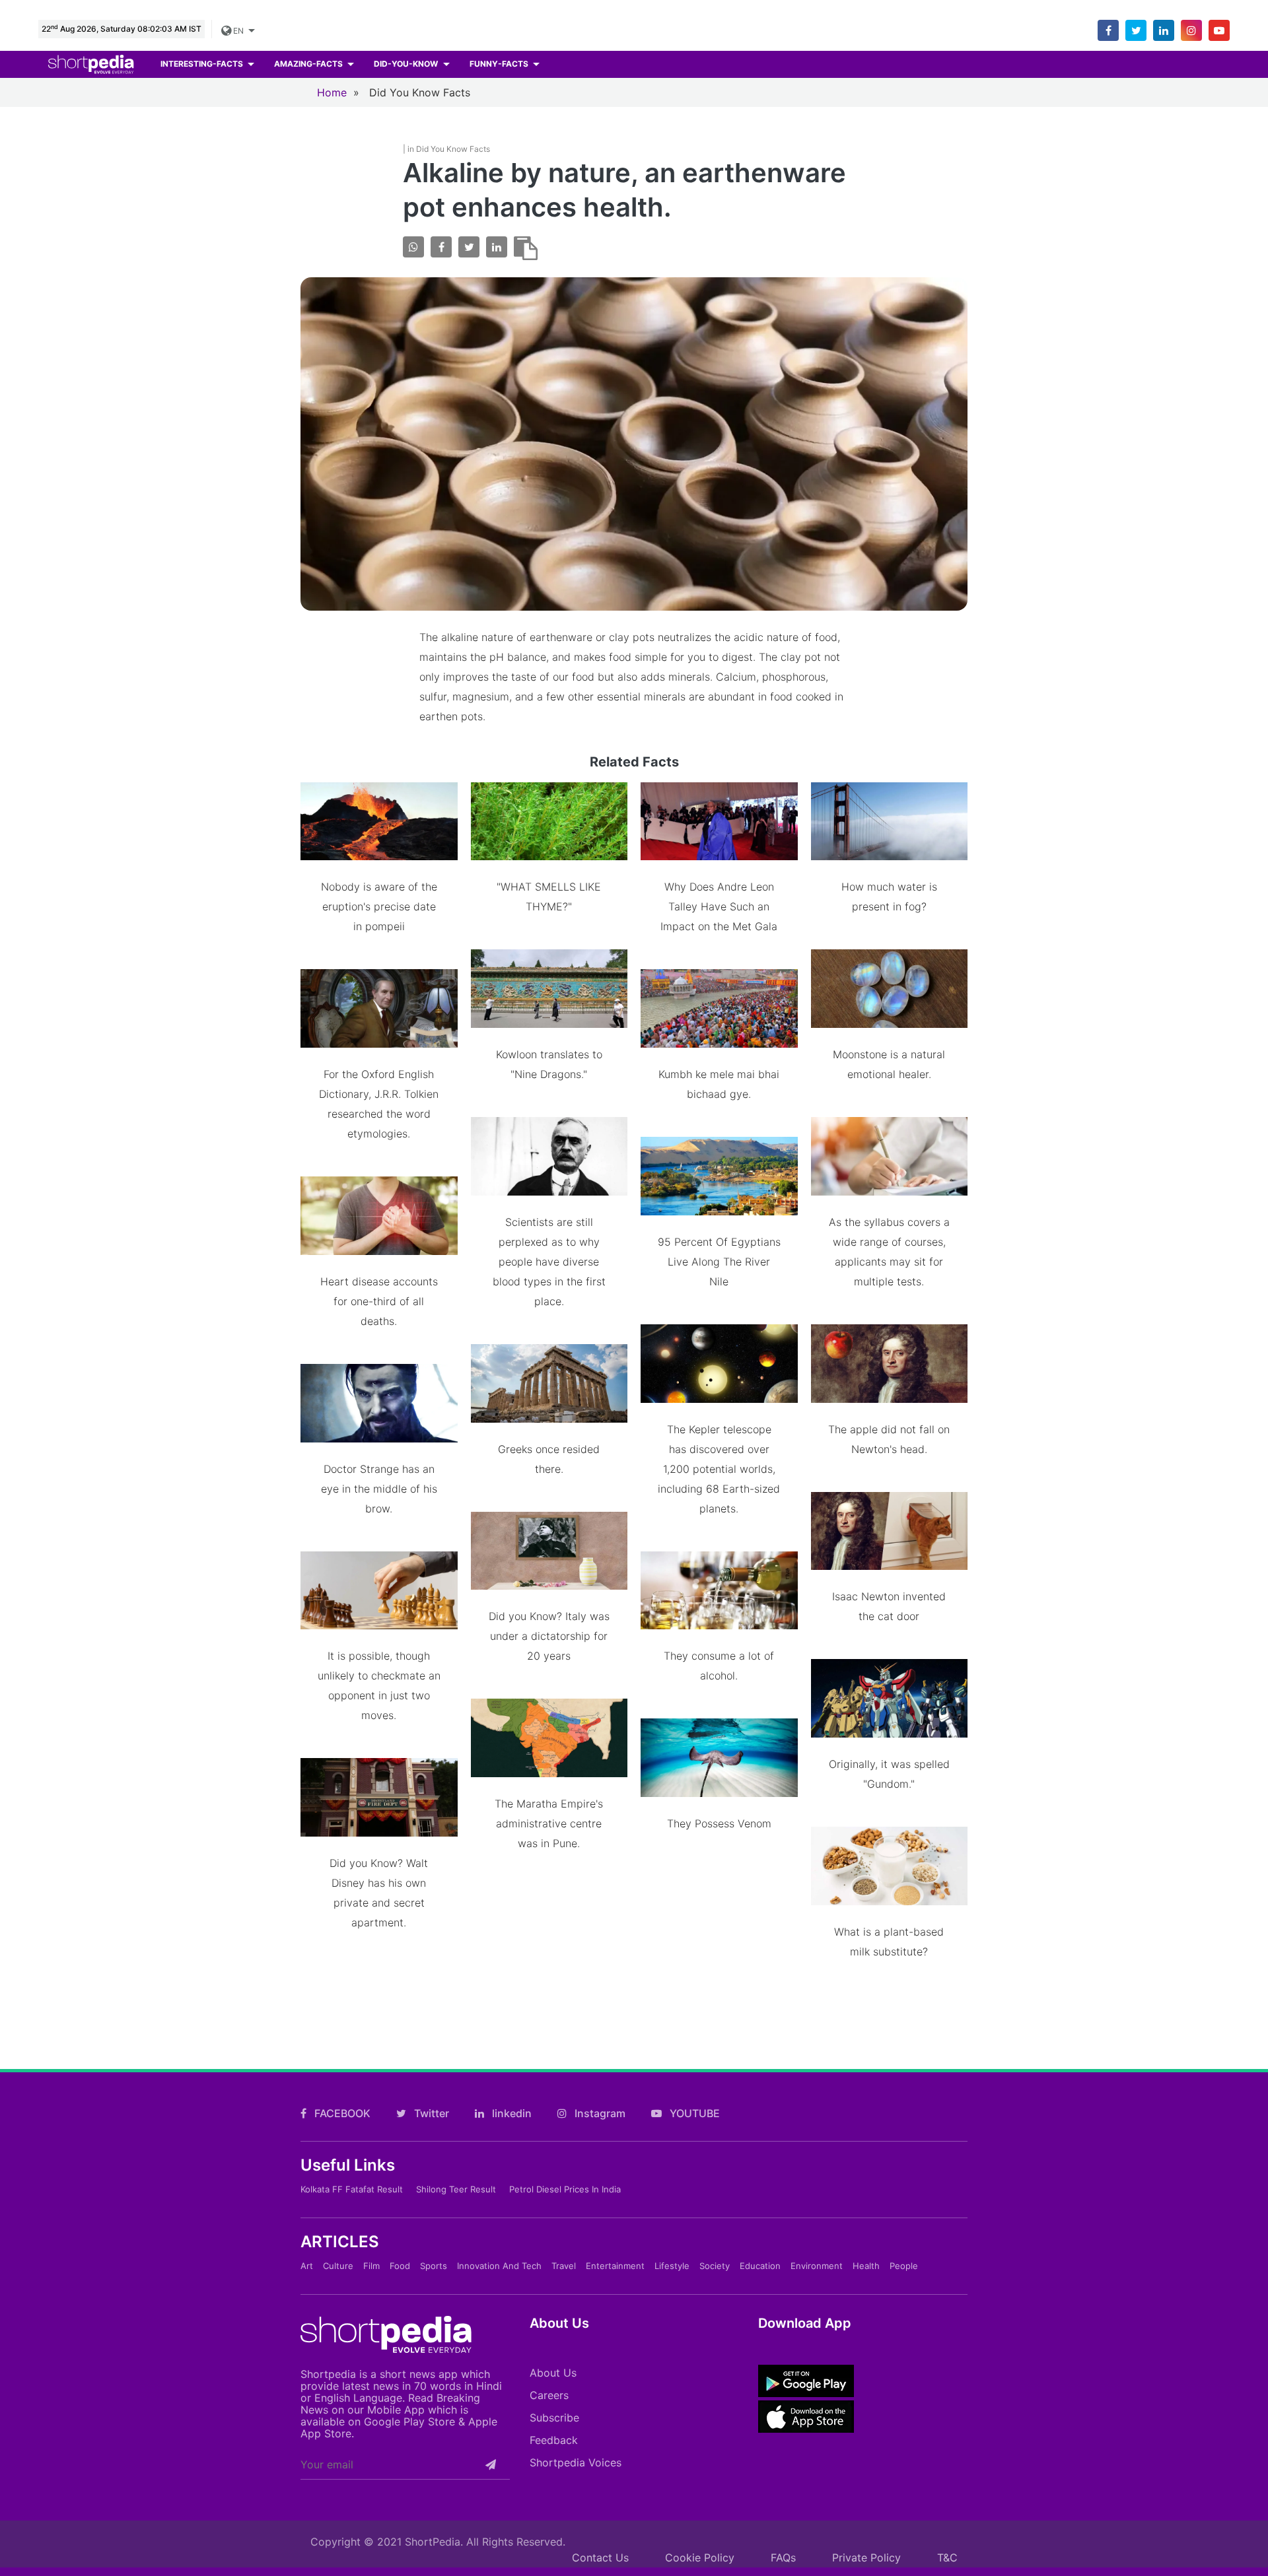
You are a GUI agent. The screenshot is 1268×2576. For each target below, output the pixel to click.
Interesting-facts (203, 64)
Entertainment (615, 2266)
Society (715, 2266)
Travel (564, 2266)
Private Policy (866, 2558)
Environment (817, 2266)
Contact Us (600, 2558)
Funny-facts (500, 64)
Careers (549, 2395)
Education (760, 2266)
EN (238, 31)
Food (400, 2266)
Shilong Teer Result (456, 2189)
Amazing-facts (309, 64)
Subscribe (554, 2418)
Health (866, 2266)
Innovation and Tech (499, 2266)
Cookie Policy (700, 2558)
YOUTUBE (693, 2113)
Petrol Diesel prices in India (565, 2189)
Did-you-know (407, 64)
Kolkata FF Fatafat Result (352, 2189)
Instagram (599, 2113)
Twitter (430, 2113)
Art (307, 2266)
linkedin (511, 2113)
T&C (947, 2558)
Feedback (554, 2440)
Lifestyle (672, 2266)
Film (371, 2266)
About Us (553, 2373)
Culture (338, 2266)
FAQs (783, 2558)
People (904, 2266)
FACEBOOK (341, 2113)
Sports (434, 2266)
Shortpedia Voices (576, 2462)
